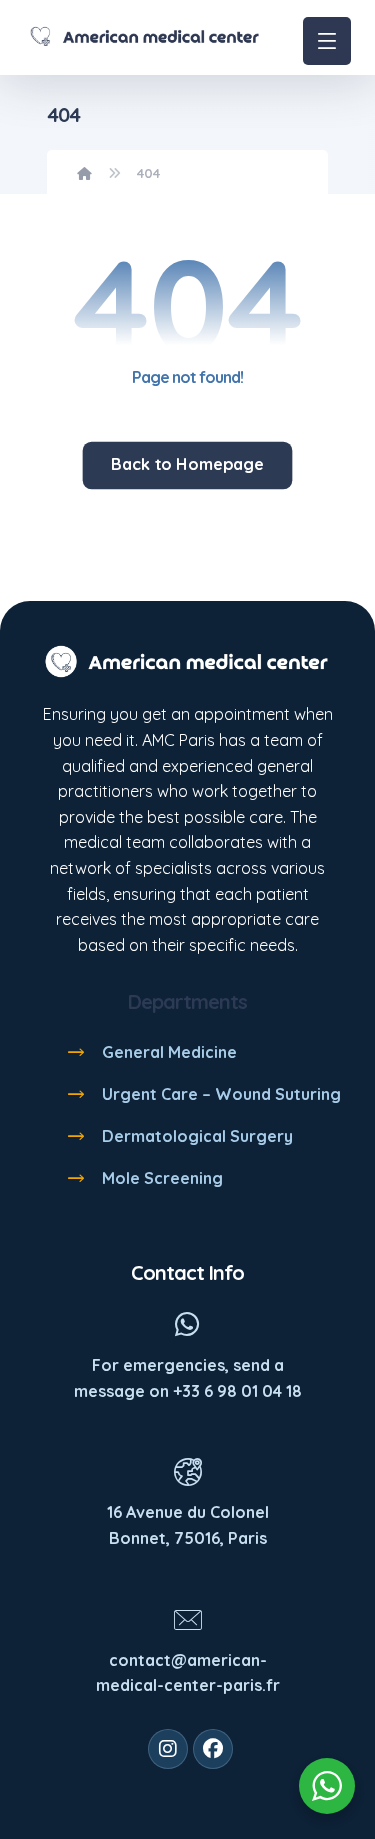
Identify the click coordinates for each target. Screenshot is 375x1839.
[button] (327, 41)
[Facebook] (213, 1749)
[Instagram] (168, 1749)
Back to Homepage (187, 464)
